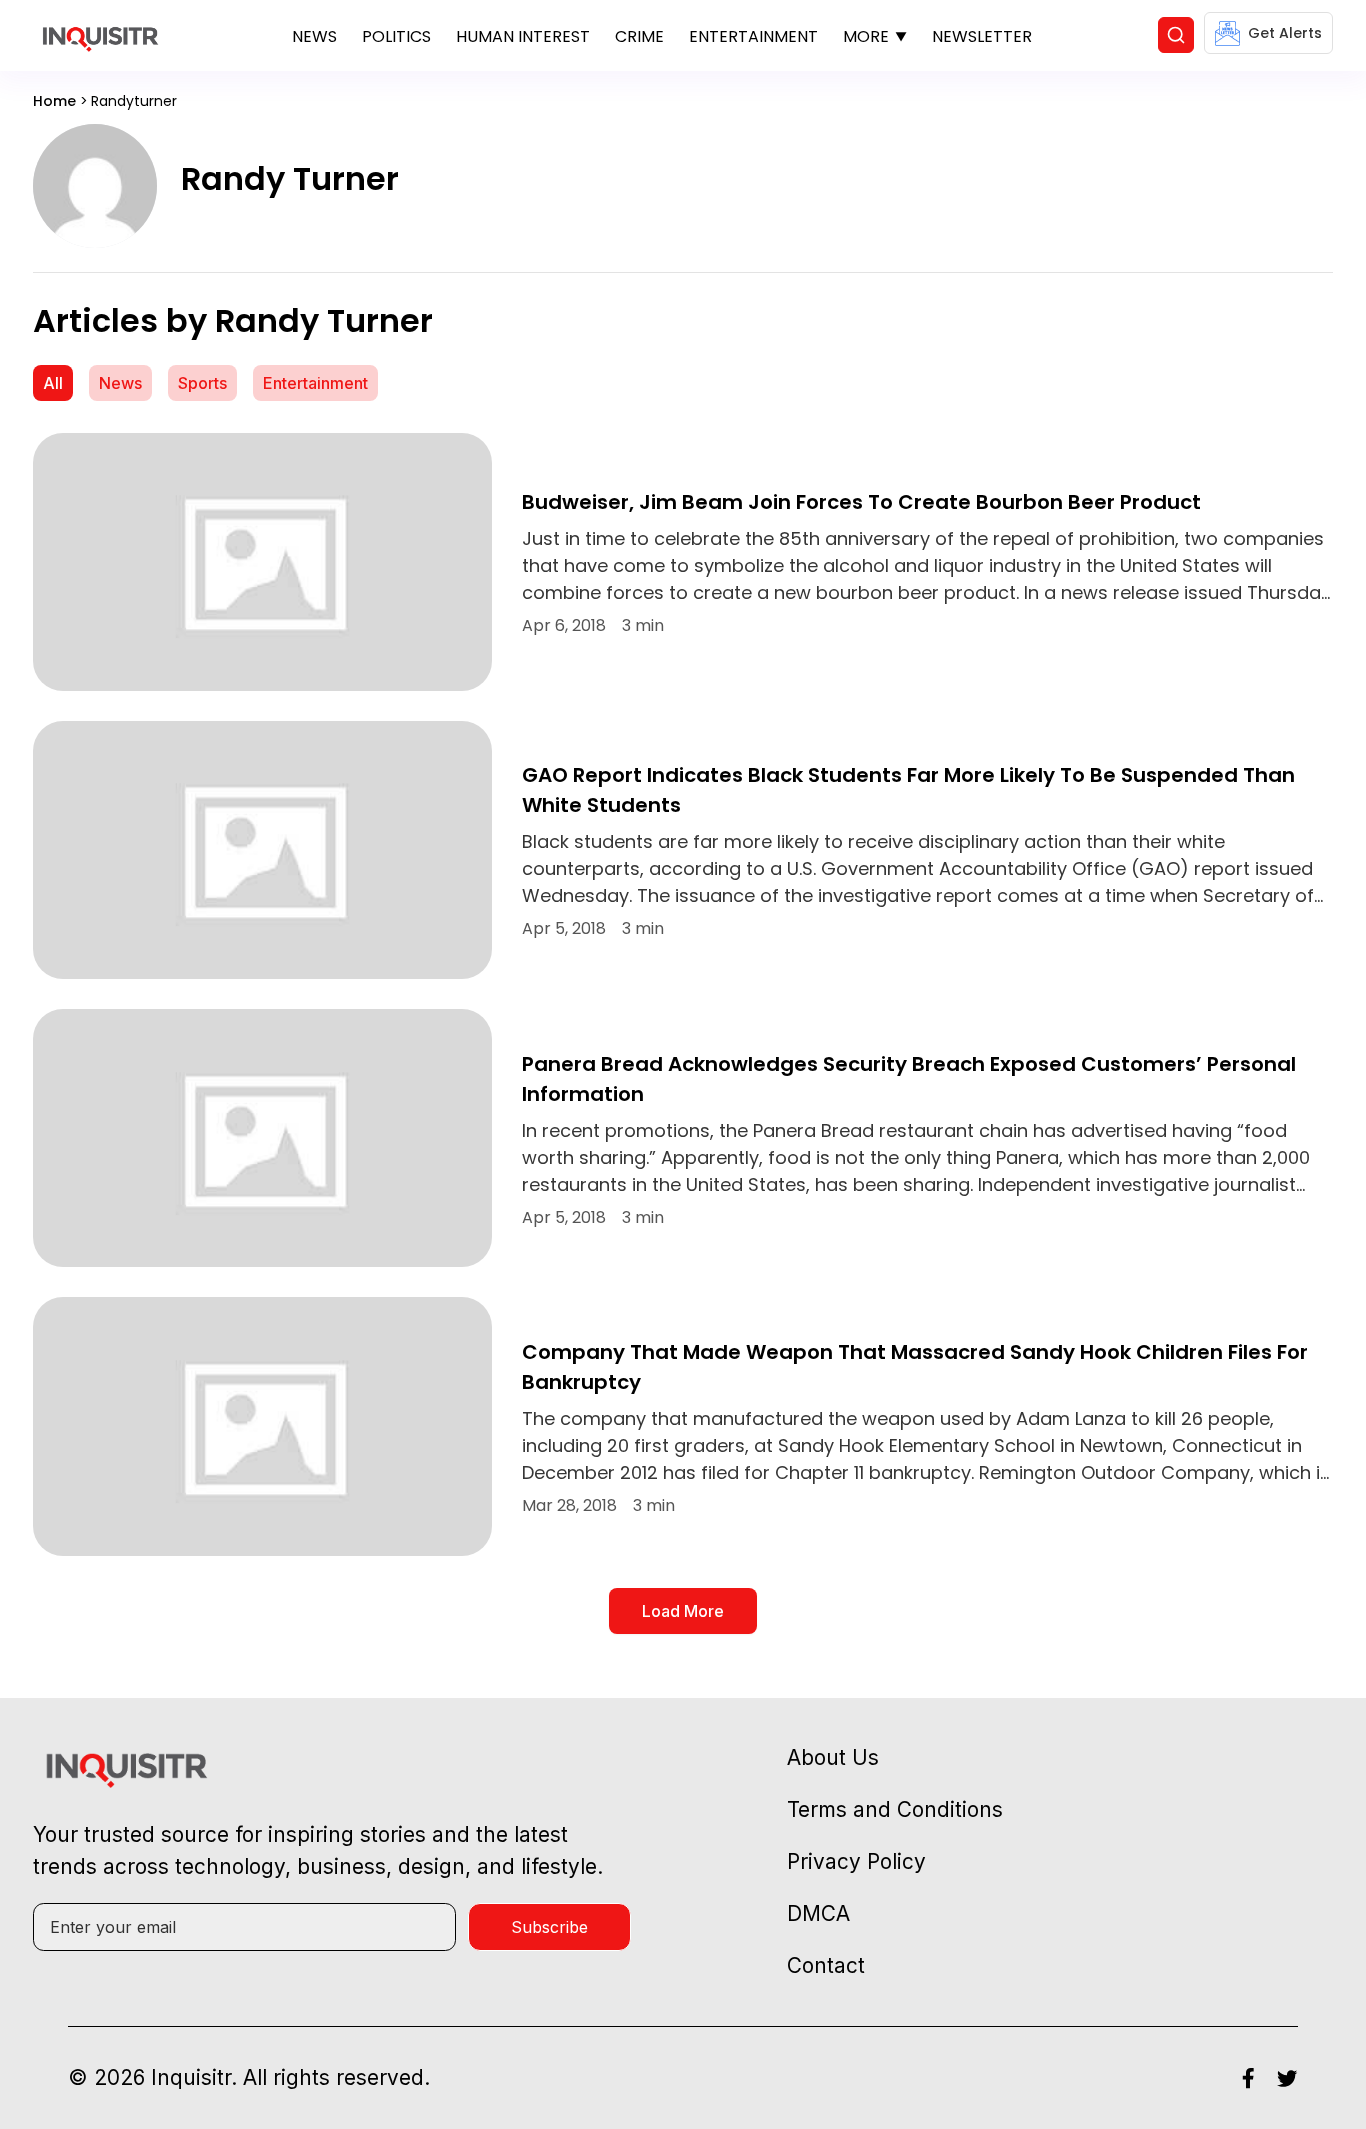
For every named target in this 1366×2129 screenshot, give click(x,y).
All (53, 383)
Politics (396, 36)
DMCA (818, 1913)
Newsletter (982, 36)
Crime (639, 36)
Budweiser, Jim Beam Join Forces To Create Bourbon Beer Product (861, 502)
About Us (833, 1757)
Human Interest (523, 36)
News (314, 36)
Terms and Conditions (895, 1809)
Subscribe (549, 1927)
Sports (202, 383)
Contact (826, 1965)
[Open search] (1176, 35)
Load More (683, 1611)
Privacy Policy (856, 1861)
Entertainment (753, 36)
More (866, 36)
